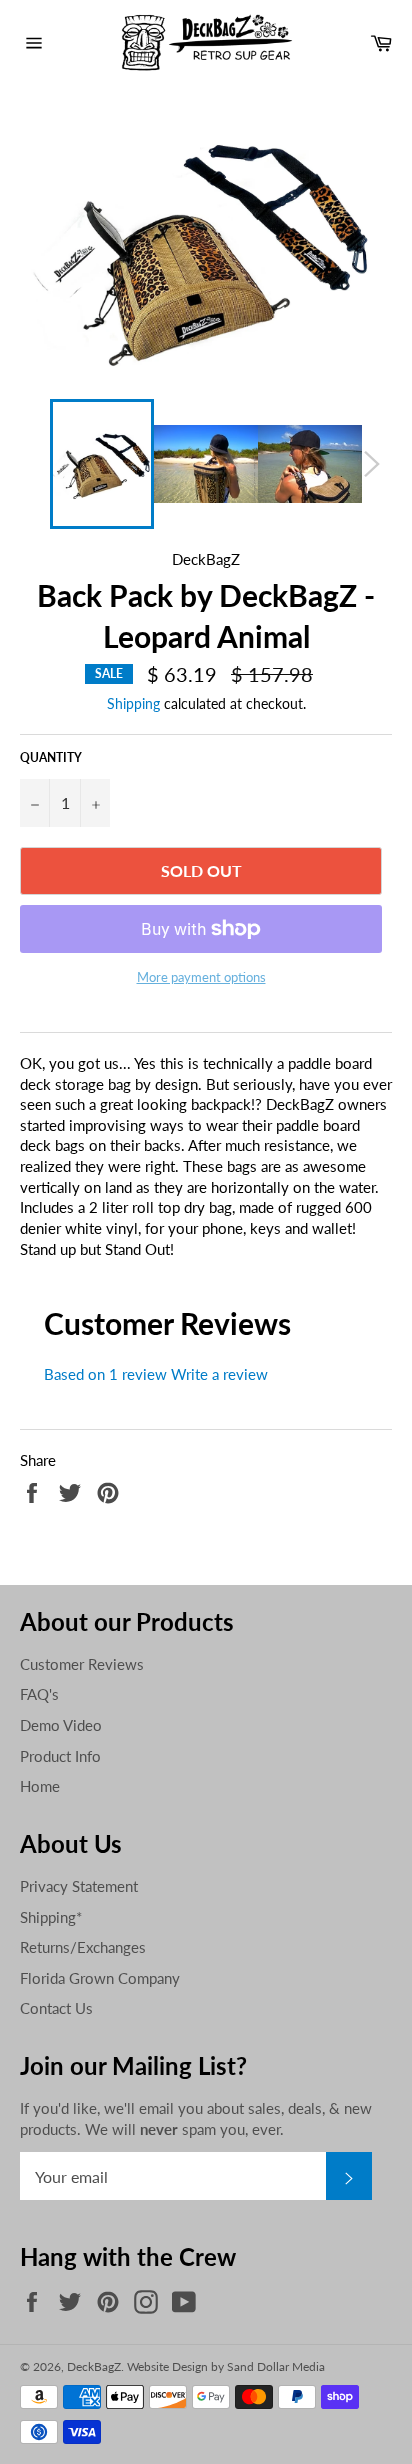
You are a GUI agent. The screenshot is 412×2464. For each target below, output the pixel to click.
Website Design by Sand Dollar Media (226, 2366)
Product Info (60, 1756)
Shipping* (51, 1917)
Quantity (51, 757)
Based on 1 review (105, 1374)
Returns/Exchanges (83, 1947)
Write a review (219, 1374)
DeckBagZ (94, 2366)
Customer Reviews (82, 1664)
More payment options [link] (201, 977)
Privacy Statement (79, 1886)
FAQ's (39, 1694)
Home (40, 1786)
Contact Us (56, 2008)
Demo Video (61, 1725)
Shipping (133, 703)
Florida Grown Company (100, 1978)
